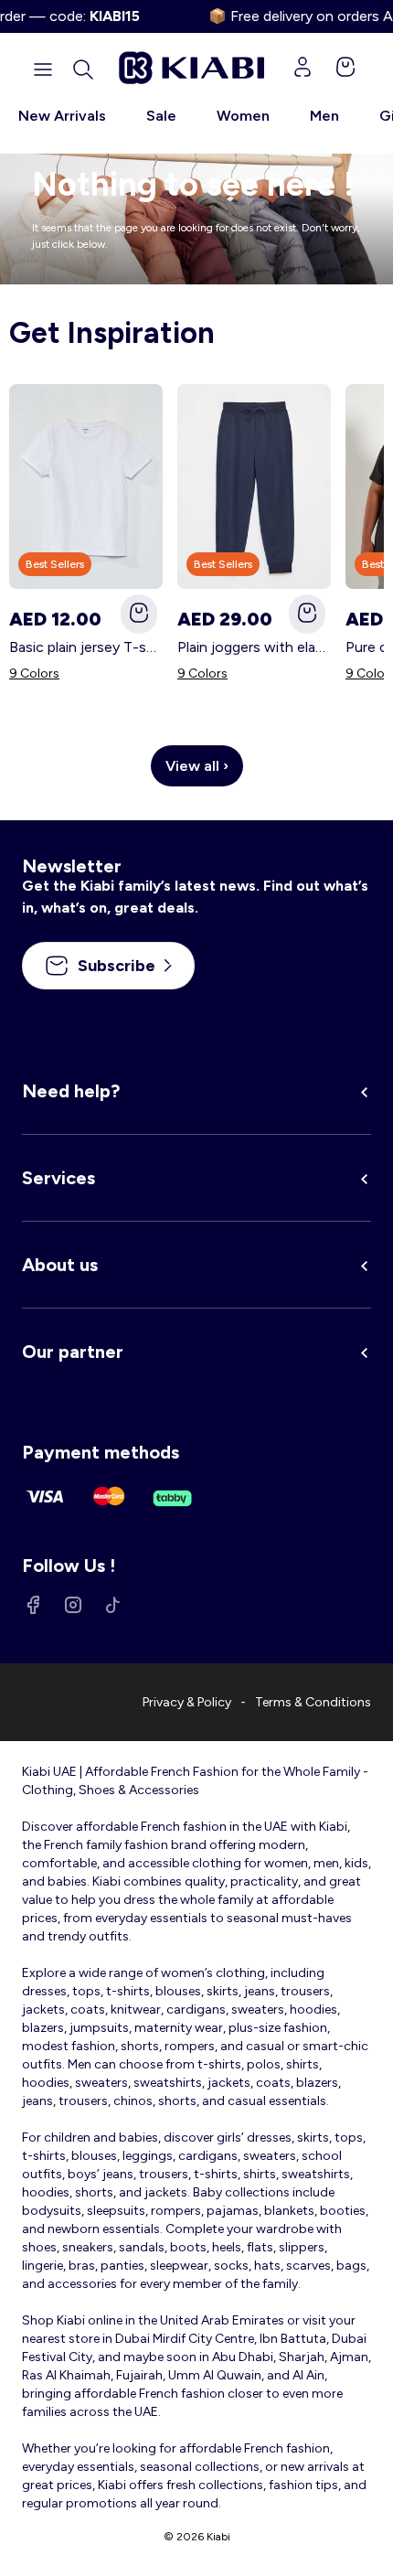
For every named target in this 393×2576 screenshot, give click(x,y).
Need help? (71, 1091)
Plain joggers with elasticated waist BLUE (254, 647)
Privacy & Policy (187, 1702)
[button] (83, 69)
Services (58, 1178)
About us (60, 1265)
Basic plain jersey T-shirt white (86, 647)
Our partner (73, 1352)
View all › (197, 766)
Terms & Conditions (313, 1702)
